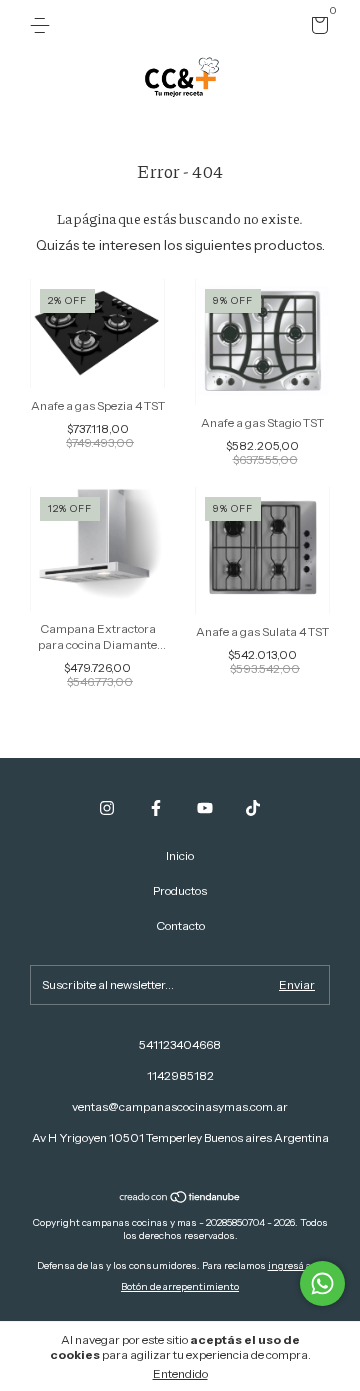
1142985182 (180, 1075)
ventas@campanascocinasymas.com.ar (180, 1106)
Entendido (180, 1373)
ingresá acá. (296, 1265)
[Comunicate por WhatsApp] (322, 1283)
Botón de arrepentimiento (180, 1286)
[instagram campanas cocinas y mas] (107, 808)
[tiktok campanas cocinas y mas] (253, 808)
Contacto (180, 925)
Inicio (180, 855)
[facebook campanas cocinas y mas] (156, 808)
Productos (180, 890)
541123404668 (180, 1044)
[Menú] (43, 25)
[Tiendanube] (180, 1199)
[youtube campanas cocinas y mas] (205, 808)
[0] (316, 28)
